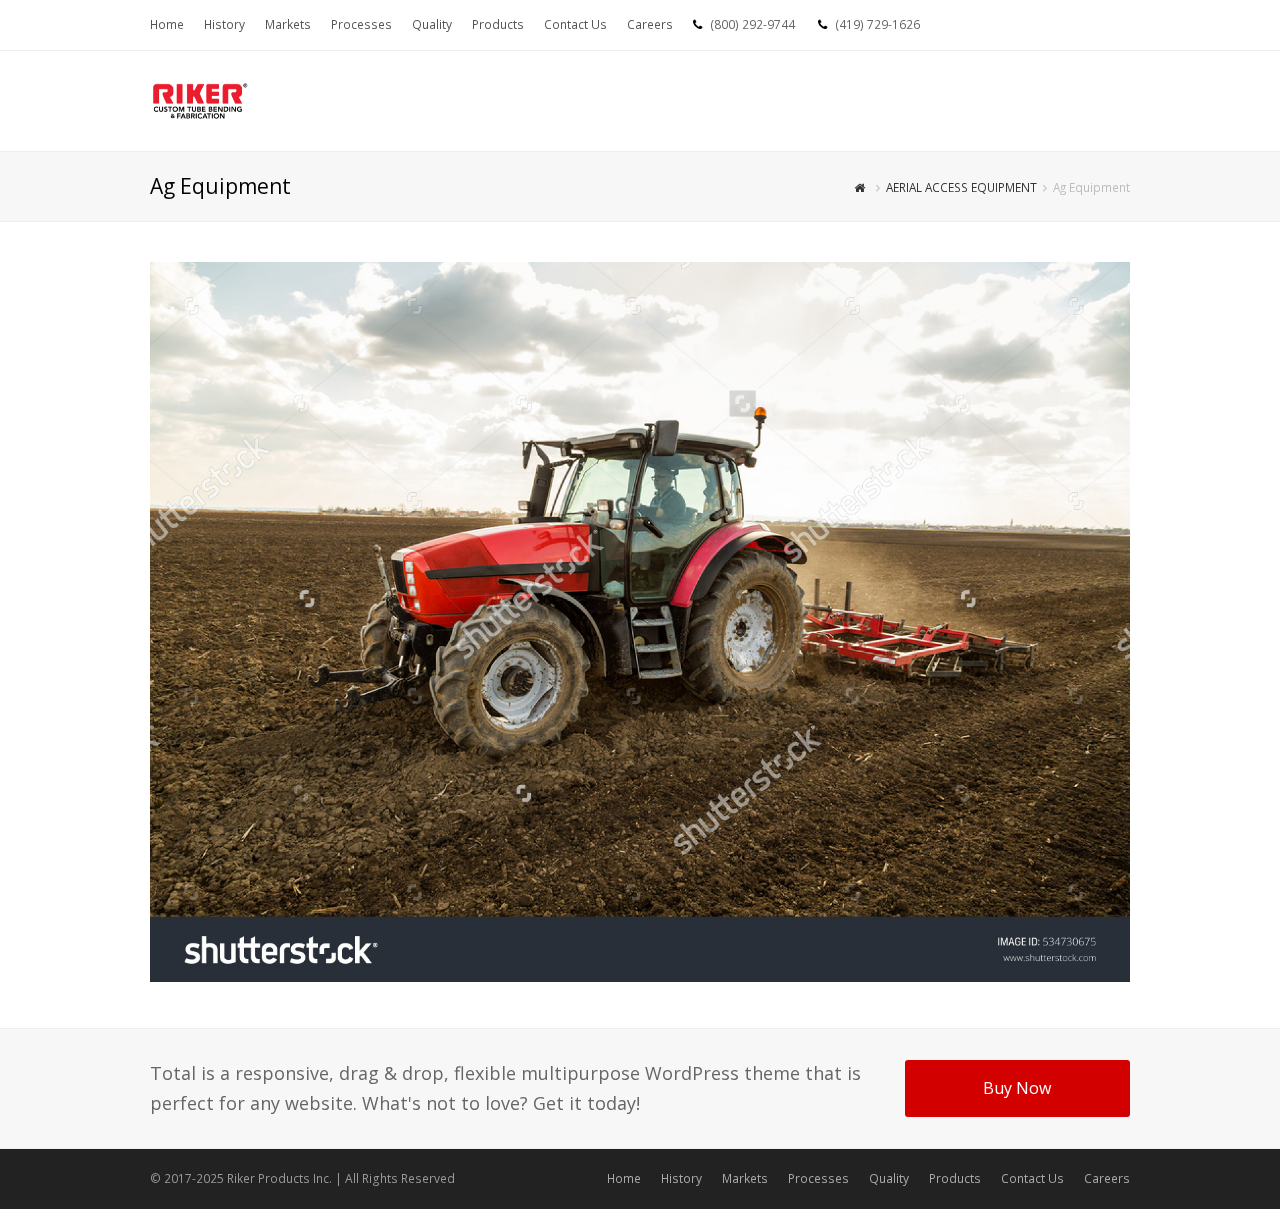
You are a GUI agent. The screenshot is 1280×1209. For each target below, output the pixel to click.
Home (624, 1178)
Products (955, 1178)
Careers (1107, 1178)
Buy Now (1017, 1088)
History (681, 1178)
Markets (745, 1178)
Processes (818, 1178)
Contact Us (1032, 1178)
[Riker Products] (200, 99)
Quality (889, 1178)
